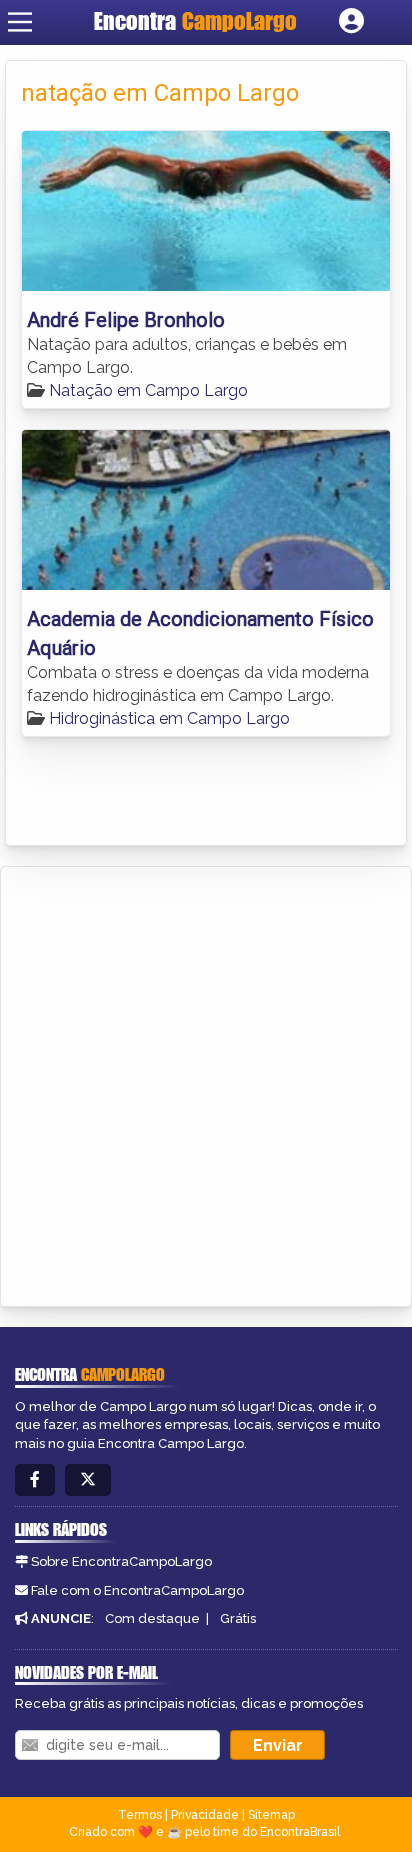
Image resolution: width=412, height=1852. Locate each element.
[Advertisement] (206, 1083)
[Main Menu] (20, 22)
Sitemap (271, 1815)
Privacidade (205, 1815)
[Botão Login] (351, 22)
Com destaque (152, 1618)
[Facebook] (35, 1480)
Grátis (238, 1618)
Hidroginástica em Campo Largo (169, 718)
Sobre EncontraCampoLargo (121, 1561)
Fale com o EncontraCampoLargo (137, 1590)
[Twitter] (88, 1480)
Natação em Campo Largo (148, 390)
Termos (140, 1815)
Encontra (195, 21)
